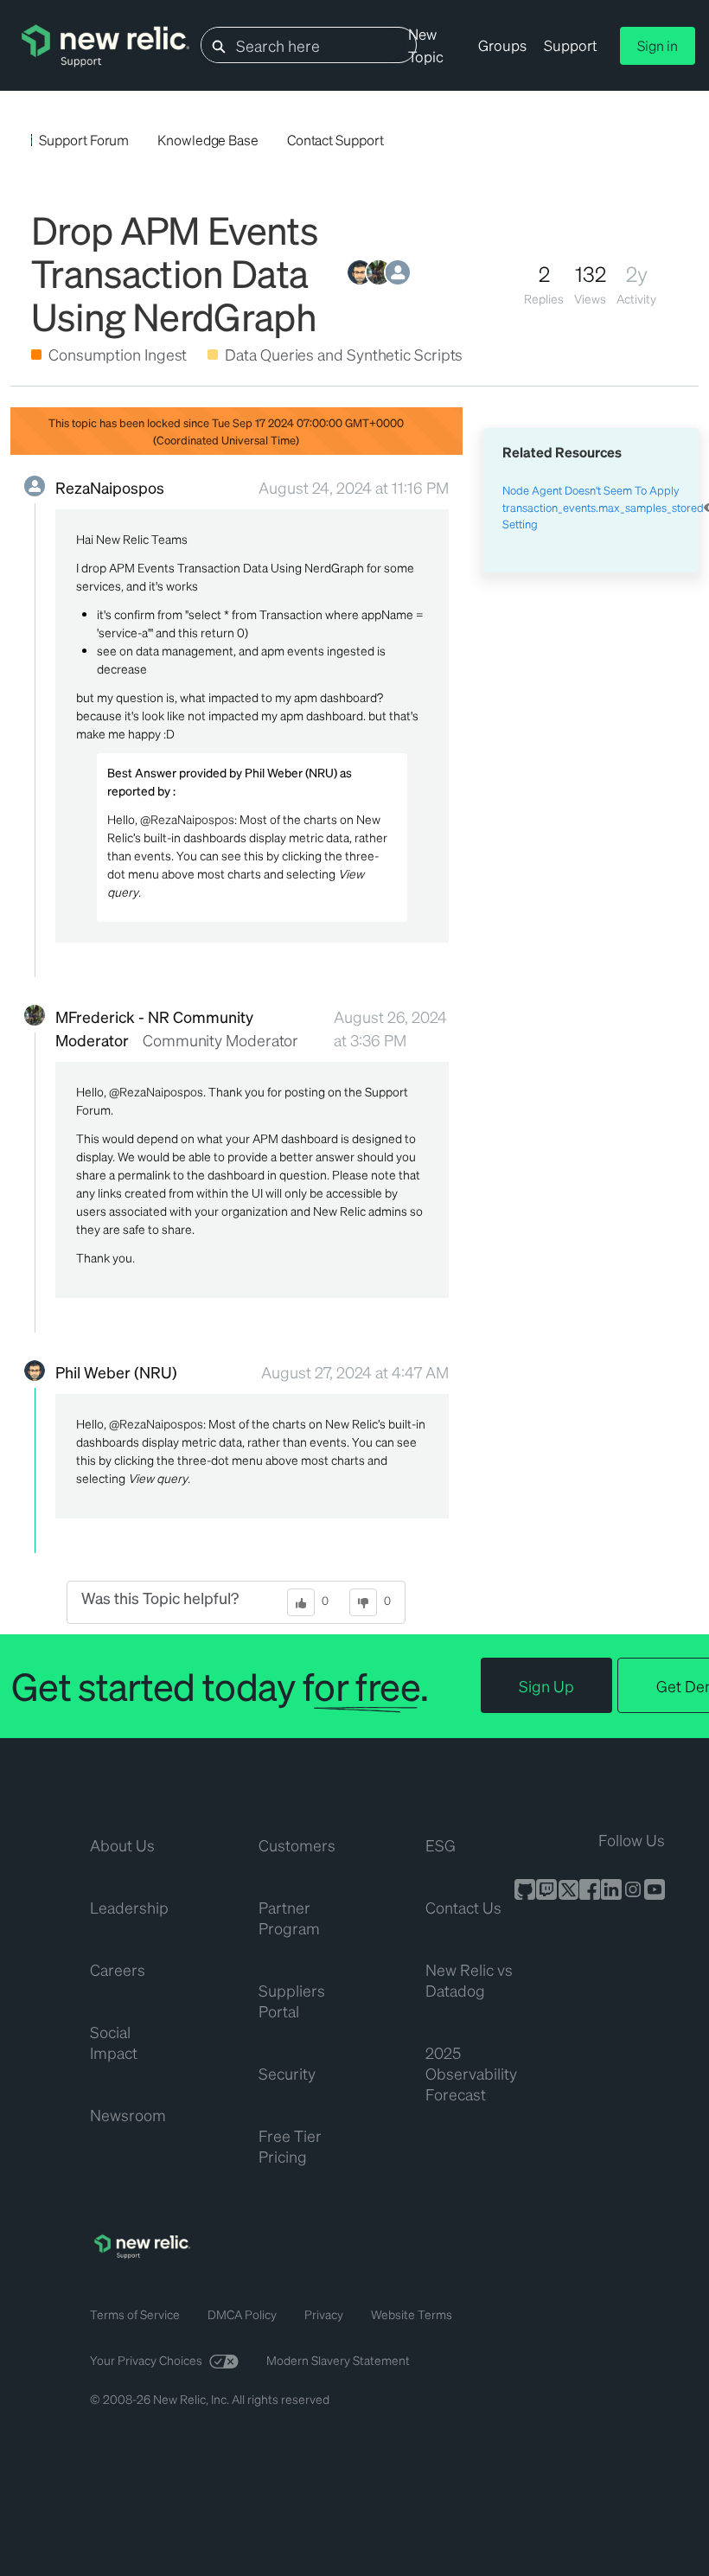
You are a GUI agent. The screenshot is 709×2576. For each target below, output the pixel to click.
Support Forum (84, 140)
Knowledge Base (208, 140)
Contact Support (335, 140)
